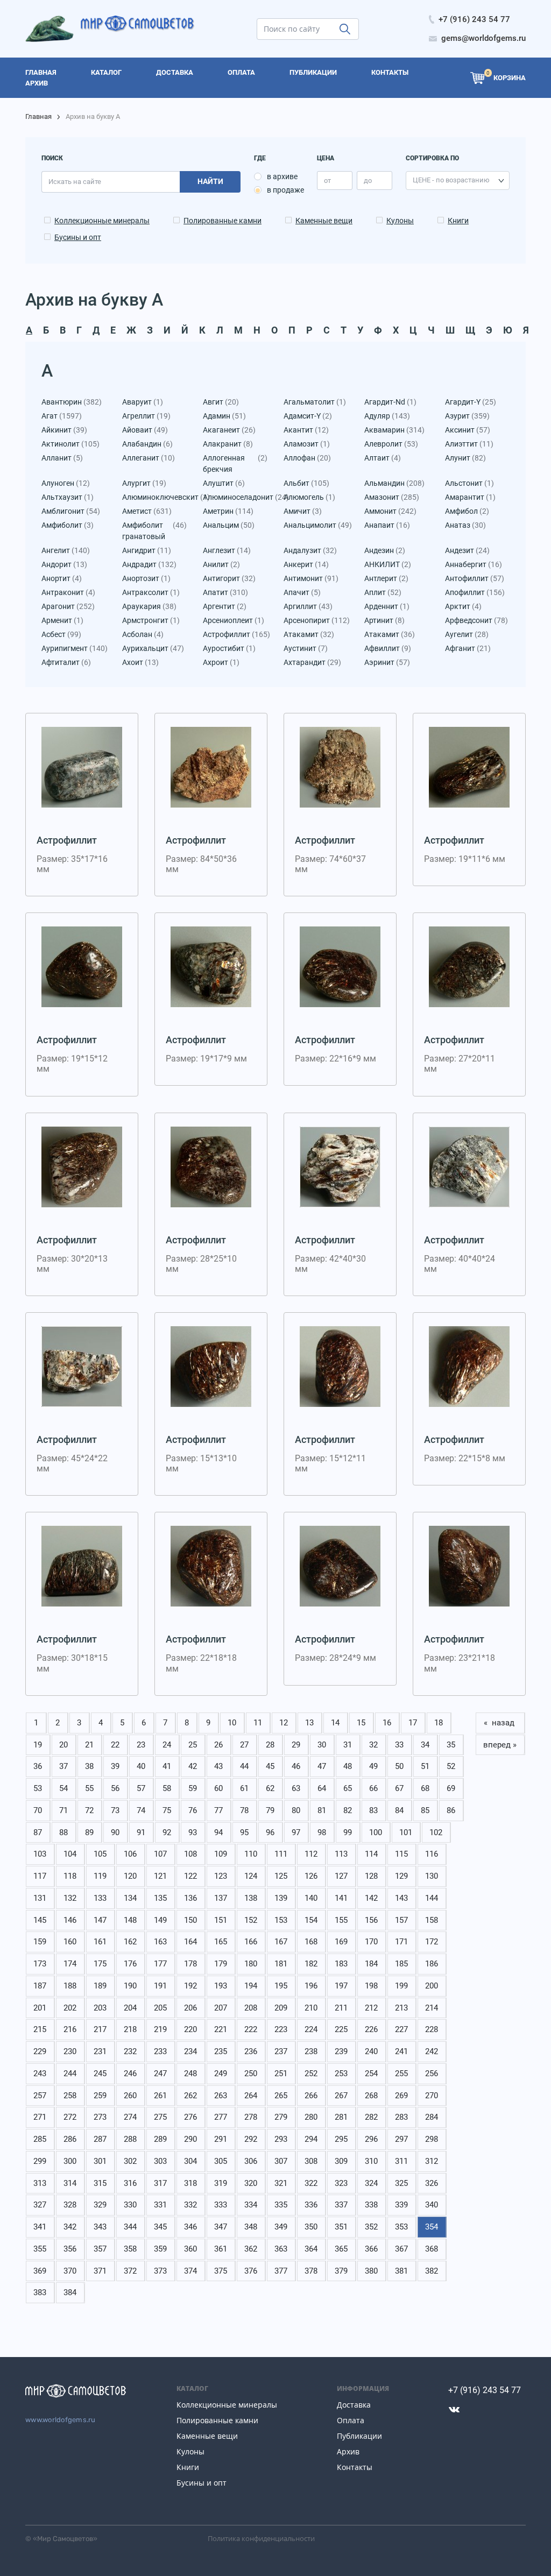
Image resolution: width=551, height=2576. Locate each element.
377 (281, 2271)
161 (100, 1942)
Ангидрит (147, 550)
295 (341, 2139)
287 (100, 2139)
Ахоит (140, 662)
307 (281, 2161)
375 (221, 2271)
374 (190, 2271)
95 (244, 1832)
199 (401, 1986)
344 (130, 2227)
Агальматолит (315, 402)
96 (270, 1832)
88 (63, 1832)
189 (100, 1986)
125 (281, 1876)
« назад (500, 1723)
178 (190, 1964)
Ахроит (221, 662)
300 (70, 2161)
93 (193, 1832)
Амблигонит (71, 511)
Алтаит (383, 458)
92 (167, 1832)
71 (63, 1810)
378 (311, 2271)
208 (251, 2008)
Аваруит (143, 402)
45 (270, 1766)
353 (401, 2227)
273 (100, 2117)
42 (193, 1766)
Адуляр (387, 416)
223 (281, 2029)
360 (190, 2249)
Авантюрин (72, 402)
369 (40, 2271)
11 (258, 1723)
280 (311, 2117)
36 (38, 1766)
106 (130, 1854)
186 (432, 1964)
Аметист (147, 511)
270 (432, 2096)
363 (281, 2249)
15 (361, 1723)
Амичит (303, 511)
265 (281, 2096)
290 (190, 2139)
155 (341, 1920)
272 (70, 2117)
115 (401, 1854)
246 (130, 2073)
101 (406, 1832)
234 (190, 2051)
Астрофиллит (235, 634)
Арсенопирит (316, 620)
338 (371, 2205)
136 (190, 1898)
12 (284, 1723)
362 (251, 2249)
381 (401, 2271)
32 (373, 1745)
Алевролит (391, 444)
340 (432, 2205)
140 (311, 1898)
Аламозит (307, 444)
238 (311, 2051)
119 (100, 1876)
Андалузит (310, 550)
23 (141, 1745)
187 (40, 1986)
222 (251, 2029)
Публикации (359, 2436)
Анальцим (229, 525)
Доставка (354, 2405)
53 (38, 1788)
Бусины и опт (78, 237)
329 (100, 2205)
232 (130, 2051)
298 (432, 2139)
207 (221, 2008)
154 (311, 1920)
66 (373, 1788)
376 (251, 2271)
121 (160, 1876)
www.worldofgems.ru (61, 2420)
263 (221, 2096)
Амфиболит (68, 525)
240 (371, 2051)
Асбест (61, 634)
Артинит (384, 620)
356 (70, 2249)
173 (40, 1964)
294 (311, 2139)
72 (89, 1810)
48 (348, 1766)
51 (425, 1766)
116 (432, 1854)
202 (70, 2008)
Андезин (385, 550)
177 (160, 1964)
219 (160, 2029)
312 (432, 2161)
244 (70, 2073)
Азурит (467, 416)
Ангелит (66, 550)
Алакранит (228, 444)
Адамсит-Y (308, 416)
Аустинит (306, 648)
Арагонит (68, 606)
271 (40, 2117)
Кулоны (400, 221)
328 (70, 2205)
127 (341, 1876)
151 (221, 1920)
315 (100, 2183)
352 (371, 2227)
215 (40, 2029)
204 (130, 2008)
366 (371, 2249)
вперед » (500, 1745)
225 (341, 2029)
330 (130, 2205)
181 (281, 1964)
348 (251, 2227)
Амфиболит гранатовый (154, 531)
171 (401, 1942)
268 (371, 2096)
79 (270, 1810)
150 (190, 1920)
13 (309, 1723)
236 (251, 2051)
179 (221, 1964)
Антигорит (229, 578)
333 (221, 2205)
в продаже (285, 190)
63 (296, 1788)
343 (100, 2227)
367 (401, 2249)
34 (425, 1745)
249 (221, 2073)
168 (311, 1942)
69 (451, 1788)
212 (371, 2008)
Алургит (144, 483)
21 (89, 1745)
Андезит (467, 550)
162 (130, 1942)
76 (193, 1810)
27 (244, 1745)
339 (401, 2205)
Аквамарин (394, 430)
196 (311, 1986)
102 (436, 1832)
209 (281, 2008)
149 (160, 1920)
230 (70, 2051)
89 (89, 1832)
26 (218, 1745)
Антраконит (68, 592)
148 (130, 1920)
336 (311, 2205)
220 (190, 2029)
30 (322, 1745)
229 (40, 2051)
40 (141, 1766)
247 (160, 2073)
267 (341, 2096)
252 (311, 2073)
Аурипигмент (74, 648)
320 (251, 2183)
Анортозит (146, 578)
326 (432, 2183)
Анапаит (387, 525)
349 (281, 2227)
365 (341, 2249)
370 (70, 2271)
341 (40, 2227)
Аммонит (390, 511)
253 (341, 2073)
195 (281, 1986)
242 (432, 2051)
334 (251, 2205)
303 (160, 2161)
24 (167, 1745)
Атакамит (309, 634)
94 (218, 1832)
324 (371, 2183)
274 (130, 2117)
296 (371, 2139)
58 (167, 1788)
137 (221, 1898)
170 (371, 1942)
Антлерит (386, 578)
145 (40, 1920)
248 (190, 2073)
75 (167, 1810)
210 (311, 2008)
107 (160, 1854)
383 (40, 2292)
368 (432, 2249)
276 (190, 2117)
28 (270, 1745)
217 (100, 2029)
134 (130, 1898)
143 (401, 1898)
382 (432, 2271)
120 (130, 1876)
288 (130, 2139)
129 (401, 1876)
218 (130, 2029)
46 (296, 1766)
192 (190, 1986)
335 (281, 2205)
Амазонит (392, 497)
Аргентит (225, 606)
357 (100, 2249)
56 (115, 1788)
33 (399, 1745)
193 (221, 1986)
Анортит (62, 578)
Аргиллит (308, 606)
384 (70, 2292)
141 (341, 1898)
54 (63, 1788)
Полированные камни (222, 221)
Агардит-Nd (390, 402)
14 (335, 1723)
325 (401, 2183)
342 (70, 2227)
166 (251, 1942)
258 (70, 2096)
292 (251, 2139)
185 (401, 1964)
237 (281, 2051)
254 (371, 2073)
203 (100, 2008)
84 (399, 1810)
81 (322, 1810)
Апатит (225, 592)
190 (130, 1986)
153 (281, 1920)
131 (40, 1898)
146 (70, 1920)
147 (100, 1920)
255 (401, 2073)
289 (160, 2139)
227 (401, 2029)
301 (100, 2161)
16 (387, 1723)
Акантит (306, 430)
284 (432, 2117)
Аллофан (307, 458)
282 (371, 2117)
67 (399, 1788)
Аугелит (467, 634)
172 (432, 1942)
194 (251, 1986)
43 (218, 1766)
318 (190, 2183)
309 (341, 2161)
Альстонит (469, 483)
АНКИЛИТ (388, 564)
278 (251, 2117)
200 (432, 1986)
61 (244, 1788)
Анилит (221, 564)
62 (270, 1788)
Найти (210, 181)
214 (432, 2008)
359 (160, 2249)
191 (160, 1986)
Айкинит (64, 430)
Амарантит (470, 497)
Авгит (221, 402)
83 (373, 1810)
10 (232, 1723)
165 (221, 1942)
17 (413, 1723)
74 (141, 1810)
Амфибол (467, 511)
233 (160, 2051)
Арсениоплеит (234, 620)
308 (311, 2161)
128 (371, 1876)
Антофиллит (475, 578)
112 (311, 1854)
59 (193, 1788)
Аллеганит (149, 458)
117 (40, 1876)
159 (40, 1942)
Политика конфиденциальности (261, 2538)
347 (221, 2227)
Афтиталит (66, 662)
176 (130, 1964)
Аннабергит (474, 564)
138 (251, 1898)
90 (115, 1832)
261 (160, 2096)
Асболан (143, 634)
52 (451, 1766)
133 (100, 1898)
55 (89, 1788)
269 (401, 2096)
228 (432, 2029)
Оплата (351, 2420)
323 (341, 2183)
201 (40, 2008)
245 (100, 2073)
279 (281, 2117)
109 (221, 1854)
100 (376, 1832)
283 (401, 2117)
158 (432, 1920)
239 (341, 2051)
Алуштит (224, 483)
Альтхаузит (68, 497)
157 (401, 1920)
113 (341, 1854)
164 (190, 1942)
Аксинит (468, 430)
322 (311, 2183)
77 (218, 1810)
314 (70, 2183)
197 (341, 1986)
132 (70, 1898)
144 (432, 1898)
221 (221, 2029)
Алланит (62, 458)
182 (311, 1964)
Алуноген (66, 483)
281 (341, 2117)
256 (432, 2073)
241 (401, 2051)
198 (371, 1986)
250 (251, 2073)
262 (190, 2096)
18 (439, 1723)
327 (40, 2205)
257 (40, 2096)
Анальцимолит (316, 525)
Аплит (383, 592)
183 (341, 1964)
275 (160, 2117)
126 (311, 1876)
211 (341, 2008)
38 (89, 1766)
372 (130, 2271)
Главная (38, 116)
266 (311, 2096)
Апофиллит (475, 592)
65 (348, 1788)
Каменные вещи (324, 221)
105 (100, 1854)
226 (371, 2029)
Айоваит (145, 430)
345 (160, 2227)
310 (371, 2161)
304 (190, 2161)
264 (251, 2096)
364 (311, 2249)
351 (341, 2227)
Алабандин (147, 444)
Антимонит (311, 578)
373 (160, 2271)
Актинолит (70, 444)
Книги (458, 221)
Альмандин (394, 483)
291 (221, 2139)
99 (348, 1832)
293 (281, 2139)
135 (160, 1898)
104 (70, 1854)
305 (221, 2161)
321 (281, 2183)
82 (348, 1810)
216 (70, 2029)
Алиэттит (469, 444)
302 (130, 2161)
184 (371, 1964)
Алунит (465, 458)
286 (70, 2139)
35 (451, 1745)
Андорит (64, 564)
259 (100, 2096)
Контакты (355, 2467)
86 (451, 1810)
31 (348, 1745)
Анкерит (306, 564)
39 (115, 1766)
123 (221, 1876)
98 (322, 1832)
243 (40, 2073)
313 (40, 2183)
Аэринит (387, 662)
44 (244, 1766)
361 (221, 2249)
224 (311, 2029)
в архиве (282, 176)
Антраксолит (151, 592)
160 (70, 1942)
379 (341, 2271)
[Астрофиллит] (82, 767)
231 (100, 2051)
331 (160, 2205)
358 (130, 2249)
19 (38, 1745)
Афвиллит (388, 648)
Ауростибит (229, 648)
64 (322, 1788)
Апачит (302, 592)
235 (221, 2051)
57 (141, 1788)
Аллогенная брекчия (235, 463)
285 (40, 2139)
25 (193, 1745)
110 (251, 1854)
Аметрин (228, 511)
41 (167, 1766)
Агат (62, 416)
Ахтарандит (312, 662)
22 (115, 1745)
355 (40, 2249)
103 (40, 1854)
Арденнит (387, 606)
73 (115, 1810)
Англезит (227, 550)
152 (251, 1920)
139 (281, 1898)
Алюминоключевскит (154, 497)
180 (251, 1964)
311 (401, 2161)
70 (38, 1810)
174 (70, 1964)
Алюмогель (309, 497)
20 (63, 1745)
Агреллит (146, 416)
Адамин (224, 416)
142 (371, 1898)
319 (221, 2183)
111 (281, 1854)
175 (100, 1964)
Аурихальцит (153, 648)
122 (190, 1876)
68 (425, 1788)
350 (311, 2227)
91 (141, 1832)
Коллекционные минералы (102, 221)
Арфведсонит (476, 620)
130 (432, 1876)
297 (401, 2139)
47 (322, 1766)
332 (190, 2205)
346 (190, 2227)
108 (190, 1854)
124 (251, 1876)
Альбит (306, 483)
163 (160, 1942)
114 (371, 1854)
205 (160, 2008)
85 (425, 1810)
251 (281, 2073)
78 (244, 1810)
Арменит (62, 620)
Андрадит (149, 564)
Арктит (463, 606)
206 (190, 2008)
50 (399, 1766)
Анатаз (465, 525)
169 (341, 1942)
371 (100, 2271)
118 (70, 1876)
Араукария (149, 606)
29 (296, 1745)
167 (281, 1942)
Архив (348, 2451)
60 (218, 1788)
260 (130, 2096)
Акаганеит (229, 430)
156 (371, 1920)
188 (70, 1986)
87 (38, 1832)
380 (371, 2271)
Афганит (468, 648)
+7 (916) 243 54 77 (485, 2390)
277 (221, 2117)
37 (63, 1766)
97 (296, 1832)
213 (401, 2008)
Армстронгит (151, 620)
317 (160, 2183)
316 (130, 2183)
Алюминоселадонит (235, 497)
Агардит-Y (471, 402)
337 (341, 2205)
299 (40, 2161)
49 (373, 1766)
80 (296, 1810)
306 (251, 2161)
